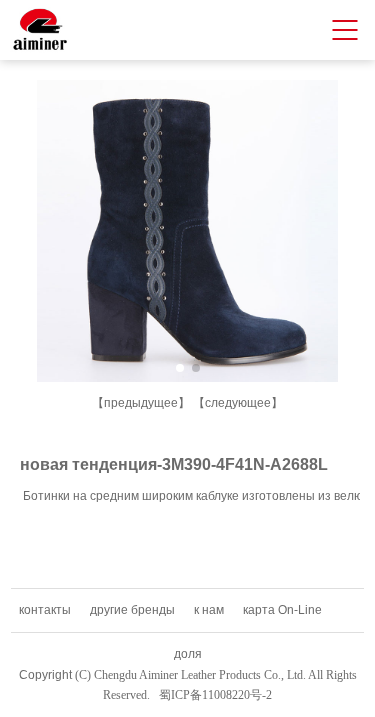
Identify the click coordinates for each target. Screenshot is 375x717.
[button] (180, 368)
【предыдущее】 (141, 403)
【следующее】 (238, 403)
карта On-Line (282, 610)
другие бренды (132, 610)
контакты (45, 610)
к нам (209, 610)
